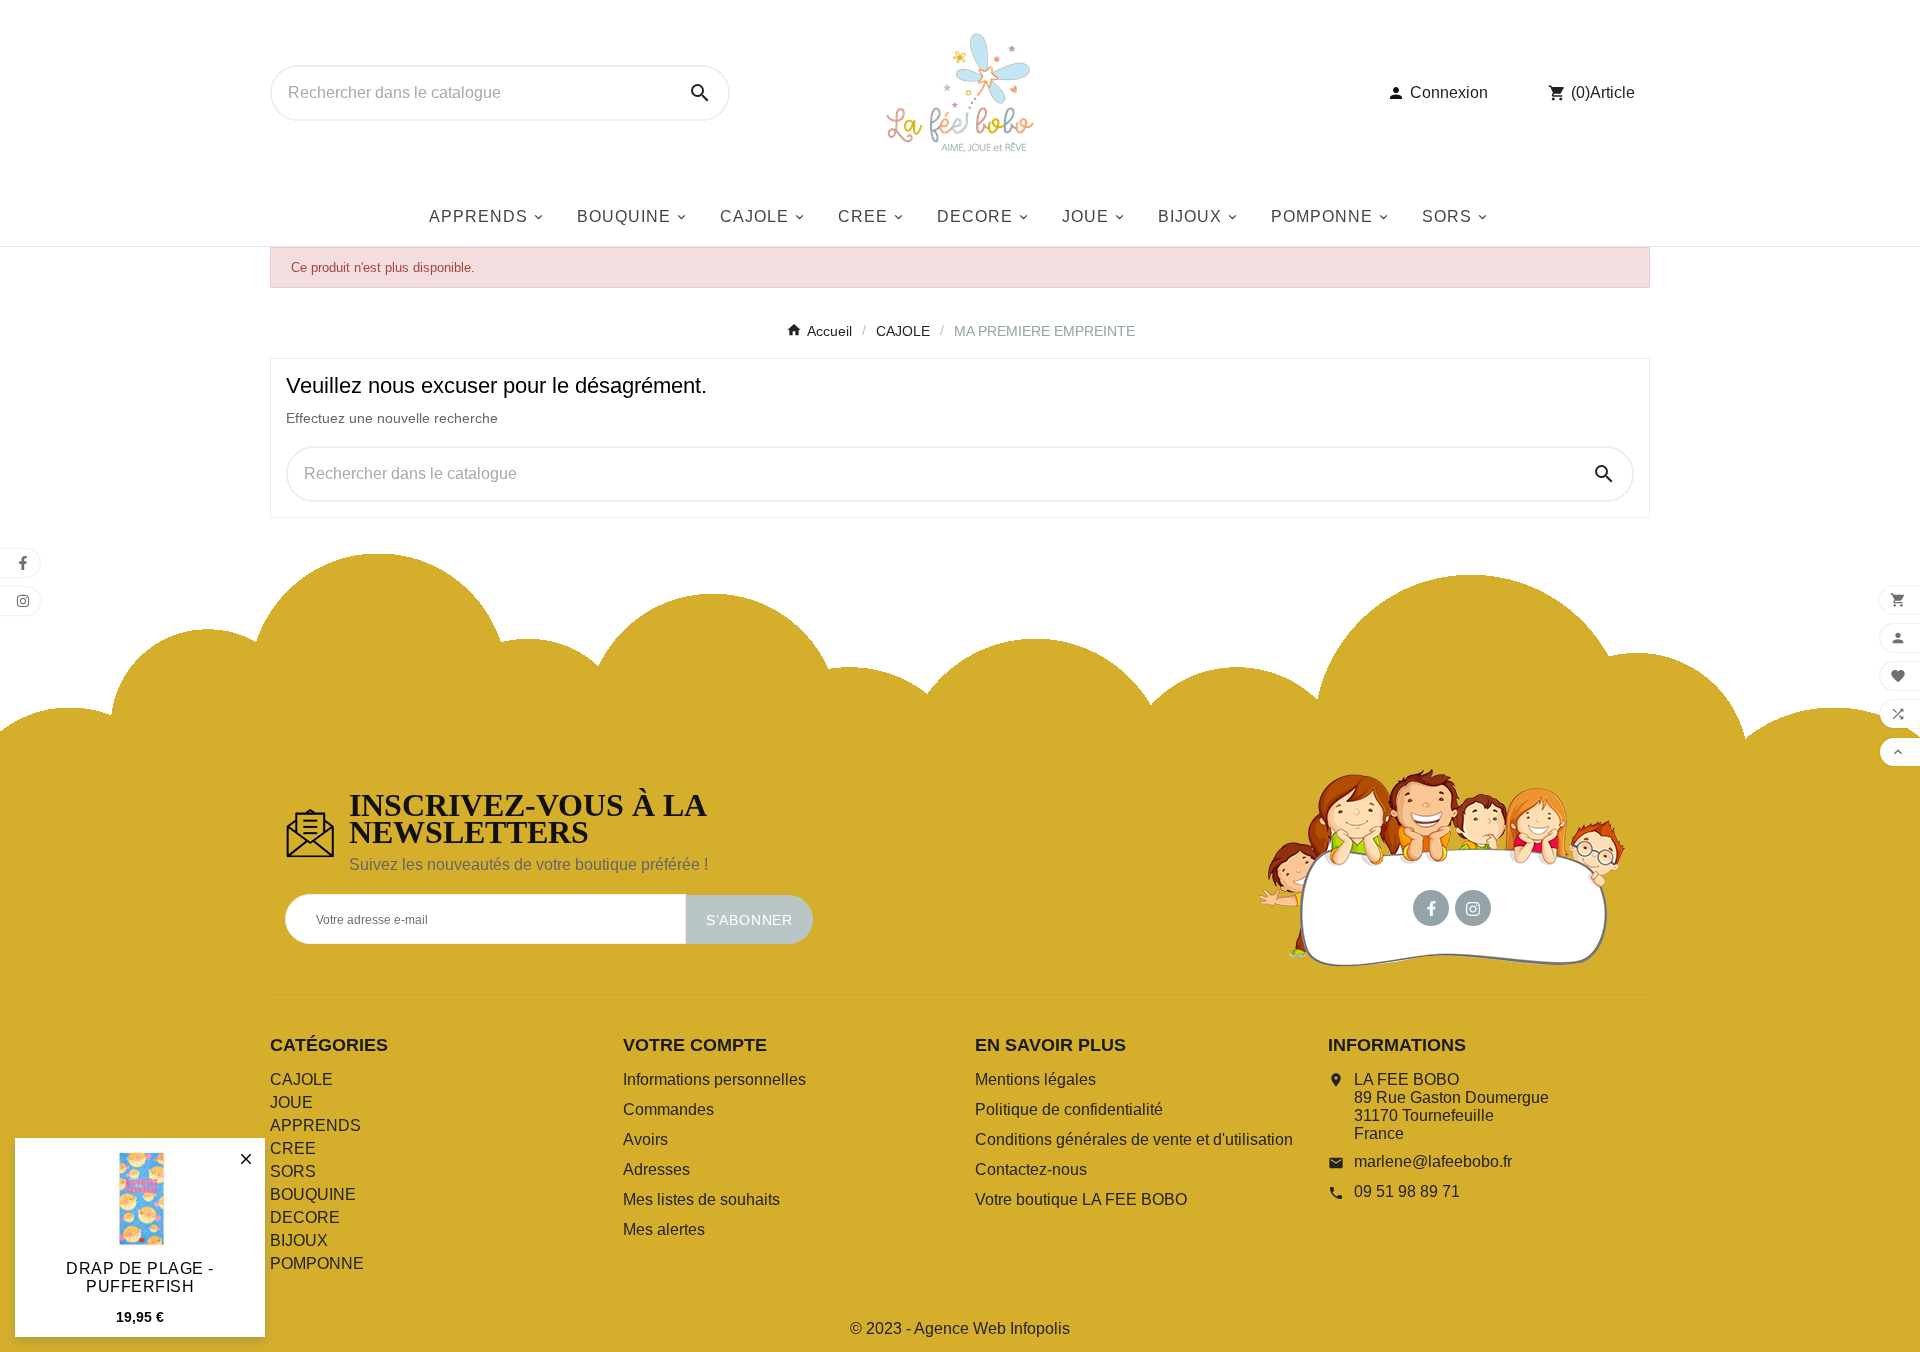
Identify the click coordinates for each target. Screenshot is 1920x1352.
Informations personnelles (714, 1079)
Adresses (656, 1169)
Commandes (668, 1109)
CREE (293, 1148)
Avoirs (645, 1139)
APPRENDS (315, 1125)
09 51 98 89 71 (1407, 1191)
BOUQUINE (313, 1194)
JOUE (291, 1102)
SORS (293, 1171)
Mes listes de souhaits (701, 1199)
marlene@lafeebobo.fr (1433, 1161)
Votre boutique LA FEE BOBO (1081, 1199)
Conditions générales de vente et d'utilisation (1134, 1139)
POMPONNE (317, 1263)
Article (1612, 92)
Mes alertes (664, 1229)
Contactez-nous (1031, 1169)
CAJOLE (301, 1079)
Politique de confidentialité (1069, 1109)
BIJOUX (299, 1240)
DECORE (305, 1217)
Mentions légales (1035, 1079)
